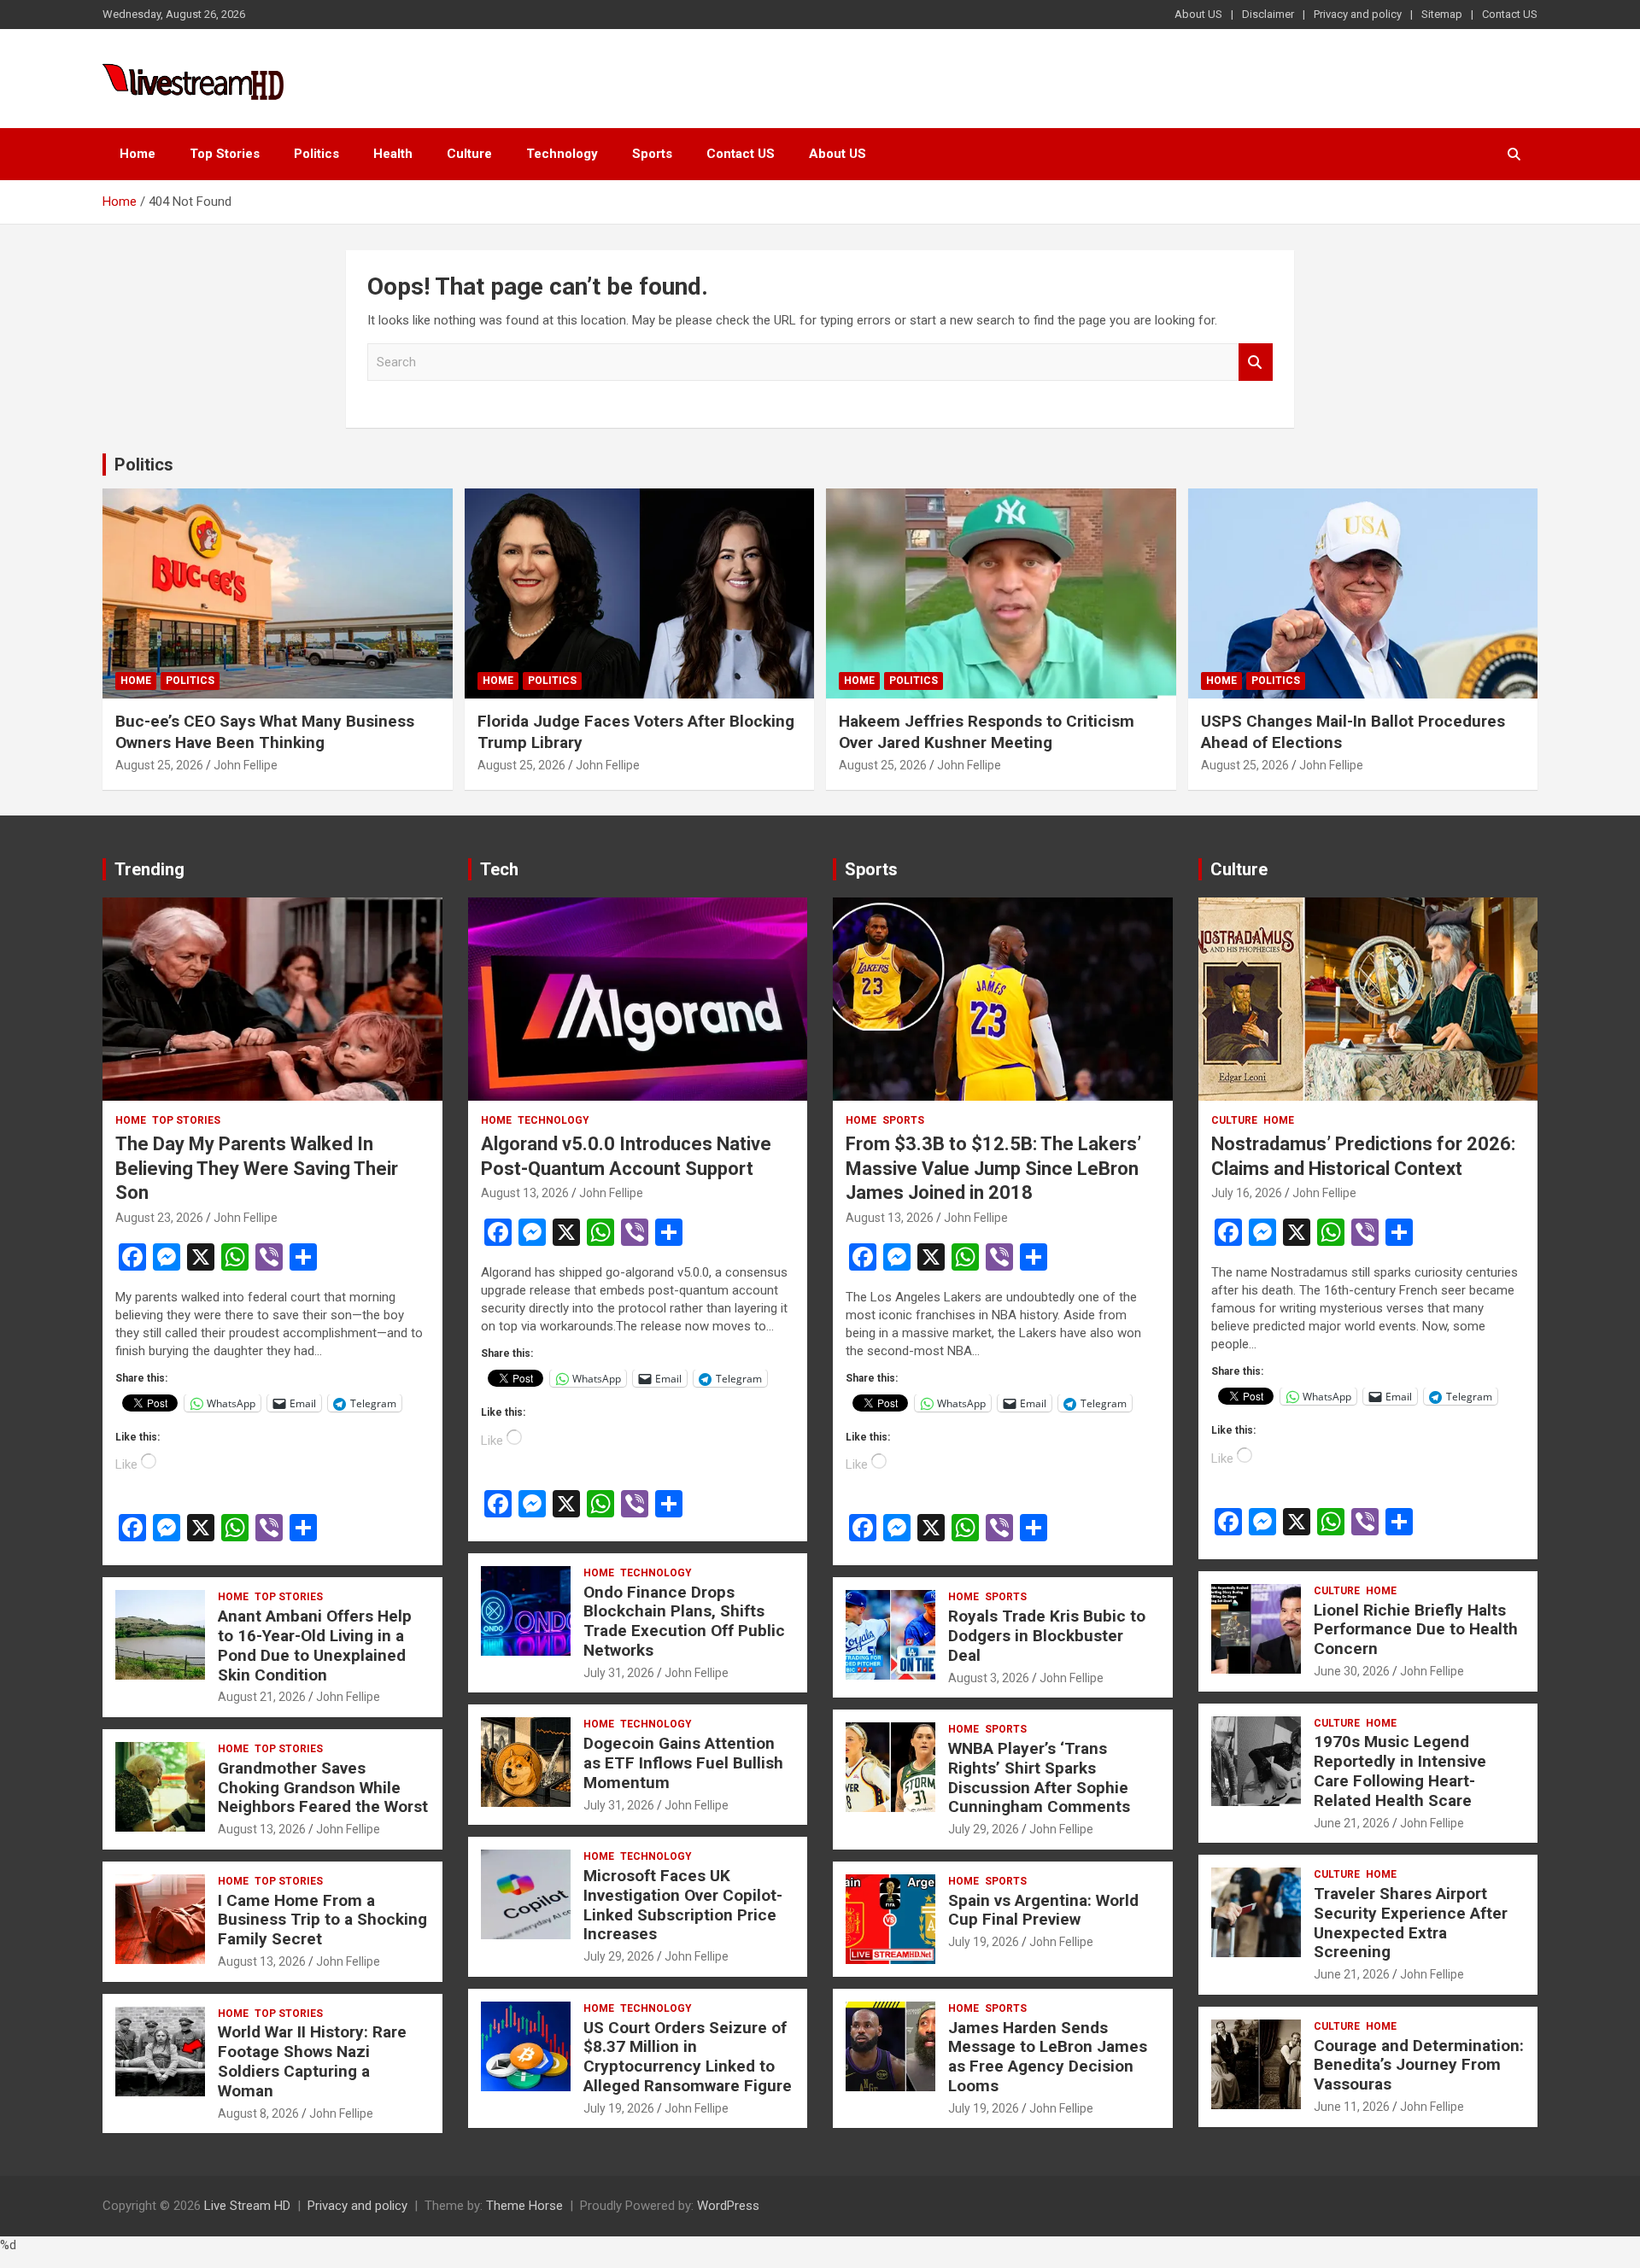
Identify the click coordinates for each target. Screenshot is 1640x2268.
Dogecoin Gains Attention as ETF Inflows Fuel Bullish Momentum (683, 1763)
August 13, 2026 (262, 1829)
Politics (316, 154)
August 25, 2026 (159, 765)
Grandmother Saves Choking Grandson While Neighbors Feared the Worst (323, 1788)
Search (1256, 362)
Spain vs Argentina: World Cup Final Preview (1043, 1910)
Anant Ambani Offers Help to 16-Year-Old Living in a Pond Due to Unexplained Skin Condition (315, 1645)
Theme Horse (524, 2206)
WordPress (728, 2206)
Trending (149, 869)
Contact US (1510, 14)
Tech (499, 869)
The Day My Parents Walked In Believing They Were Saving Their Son (257, 1168)
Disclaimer (1268, 14)
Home (138, 154)
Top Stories (225, 154)
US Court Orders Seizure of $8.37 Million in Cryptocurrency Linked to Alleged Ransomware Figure (688, 2057)
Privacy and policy (1358, 14)
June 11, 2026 (1352, 2107)
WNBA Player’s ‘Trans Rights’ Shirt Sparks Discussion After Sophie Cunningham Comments (1039, 1777)
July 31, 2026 (619, 1673)
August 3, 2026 (989, 1678)
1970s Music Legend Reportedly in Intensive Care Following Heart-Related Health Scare (1400, 1771)
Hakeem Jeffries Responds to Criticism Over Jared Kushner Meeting (987, 732)
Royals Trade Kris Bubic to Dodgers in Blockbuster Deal (1047, 1636)
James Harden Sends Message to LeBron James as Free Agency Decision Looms (1048, 2057)
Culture (469, 154)
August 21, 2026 (262, 1697)
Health (393, 154)
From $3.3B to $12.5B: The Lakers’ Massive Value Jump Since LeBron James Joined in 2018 (993, 1168)
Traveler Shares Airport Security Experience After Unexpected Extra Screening (1411, 1923)
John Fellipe (246, 765)
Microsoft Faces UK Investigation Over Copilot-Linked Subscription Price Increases (683, 1905)
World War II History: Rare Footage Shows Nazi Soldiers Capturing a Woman (312, 2061)
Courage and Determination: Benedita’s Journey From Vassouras (1419, 2065)
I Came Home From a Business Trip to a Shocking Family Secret (322, 1920)
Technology (562, 154)
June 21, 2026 (1352, 1823)
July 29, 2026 (619, 1956)
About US (1198, 14)
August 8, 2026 (258, 2113)
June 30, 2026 (1352, 1671)
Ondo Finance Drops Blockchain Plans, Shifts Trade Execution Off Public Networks (684, 1621)
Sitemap (1442, 14)
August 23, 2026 (159, 1218)
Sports (652, 154)
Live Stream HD (247, 2206)
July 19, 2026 (619, 2108)
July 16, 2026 (1247, 1193)
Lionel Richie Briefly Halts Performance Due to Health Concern (1416, 1630)
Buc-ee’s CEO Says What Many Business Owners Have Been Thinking (265, 732)
